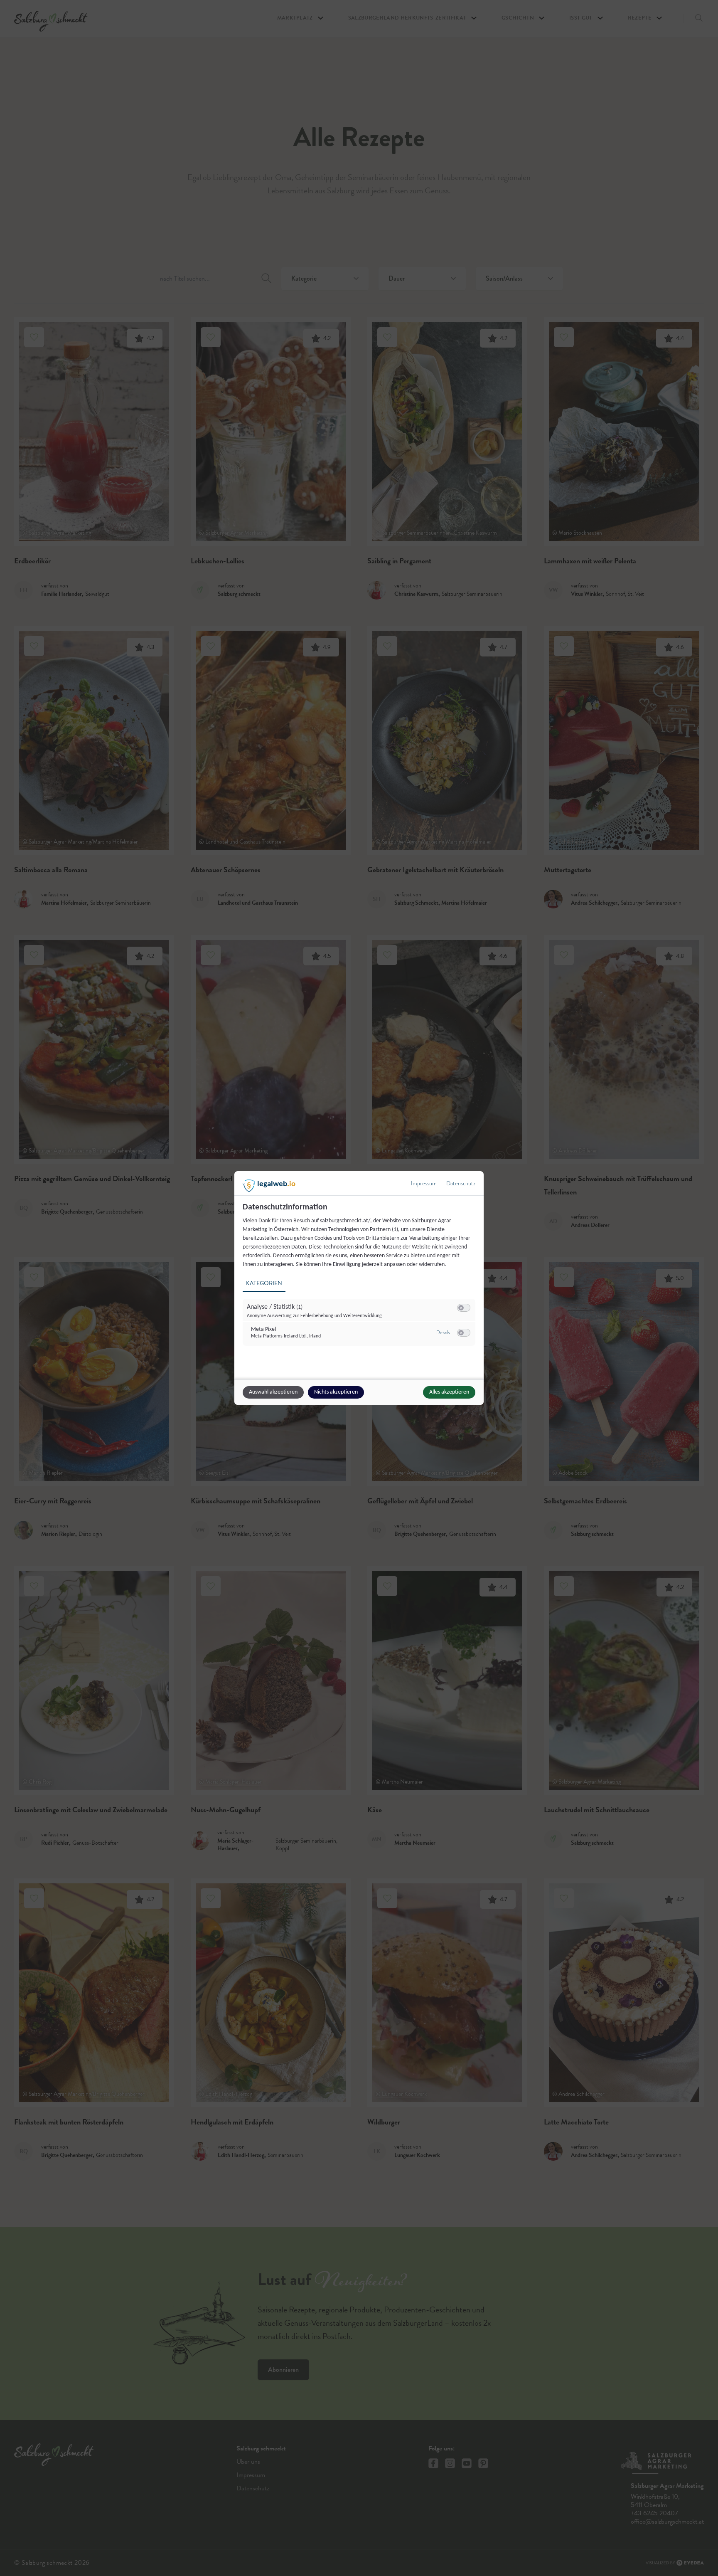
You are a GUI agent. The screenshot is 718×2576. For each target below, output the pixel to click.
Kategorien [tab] (264, 1283)
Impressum (424, 1183)
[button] (461, 1308)
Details (443, 1332)
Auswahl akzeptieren (273, 1392)
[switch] (464, 1308)
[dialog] (359, 1288)
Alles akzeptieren (449, 1392)
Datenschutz (461, 1183)
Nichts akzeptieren (336, 1392)
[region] (360, 1279)
